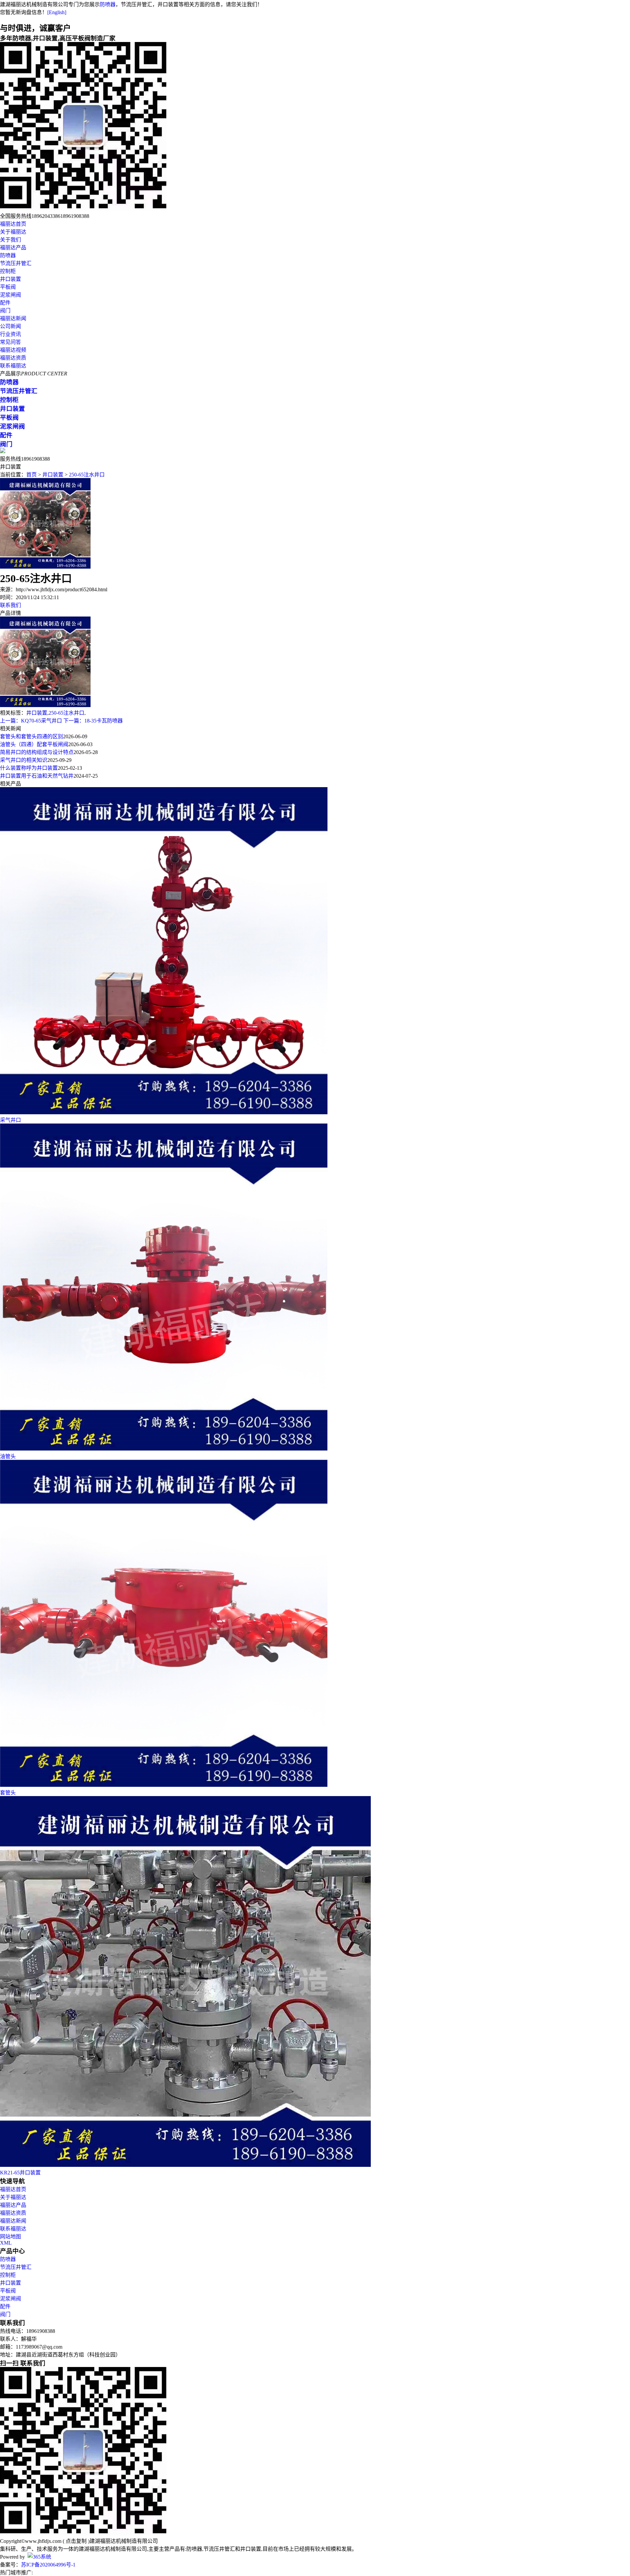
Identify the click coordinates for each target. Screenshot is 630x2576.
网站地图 (10, 2237)
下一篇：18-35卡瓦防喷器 (93, 721)
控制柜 (8, 271)
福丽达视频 (13, 350)
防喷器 (108, 4)
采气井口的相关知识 (24, 760)
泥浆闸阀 (10, 295)
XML (6, 2243)
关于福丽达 (13, 232)
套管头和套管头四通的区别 (31, 736)
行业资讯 (10, 334)
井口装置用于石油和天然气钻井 (37, 776)
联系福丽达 (13, 366)
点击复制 (76, 2541)
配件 (5, 303)
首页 (31, 475)
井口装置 (10, 279)
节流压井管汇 (16, 263)
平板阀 (8, 287)
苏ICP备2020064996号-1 (48, 2565)
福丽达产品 (13, 248)
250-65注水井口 (87, 475)
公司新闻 (10, 326)
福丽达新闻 (13, 318)
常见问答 (10, 342)
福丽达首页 (13, 224)
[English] (57, 12)
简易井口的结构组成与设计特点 (37, 752)
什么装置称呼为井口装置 (29, 768)
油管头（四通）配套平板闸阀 (34, 744)
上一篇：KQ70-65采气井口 (31, 721)
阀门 (5, 311)
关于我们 (10, 240)
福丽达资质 (13, 358)
